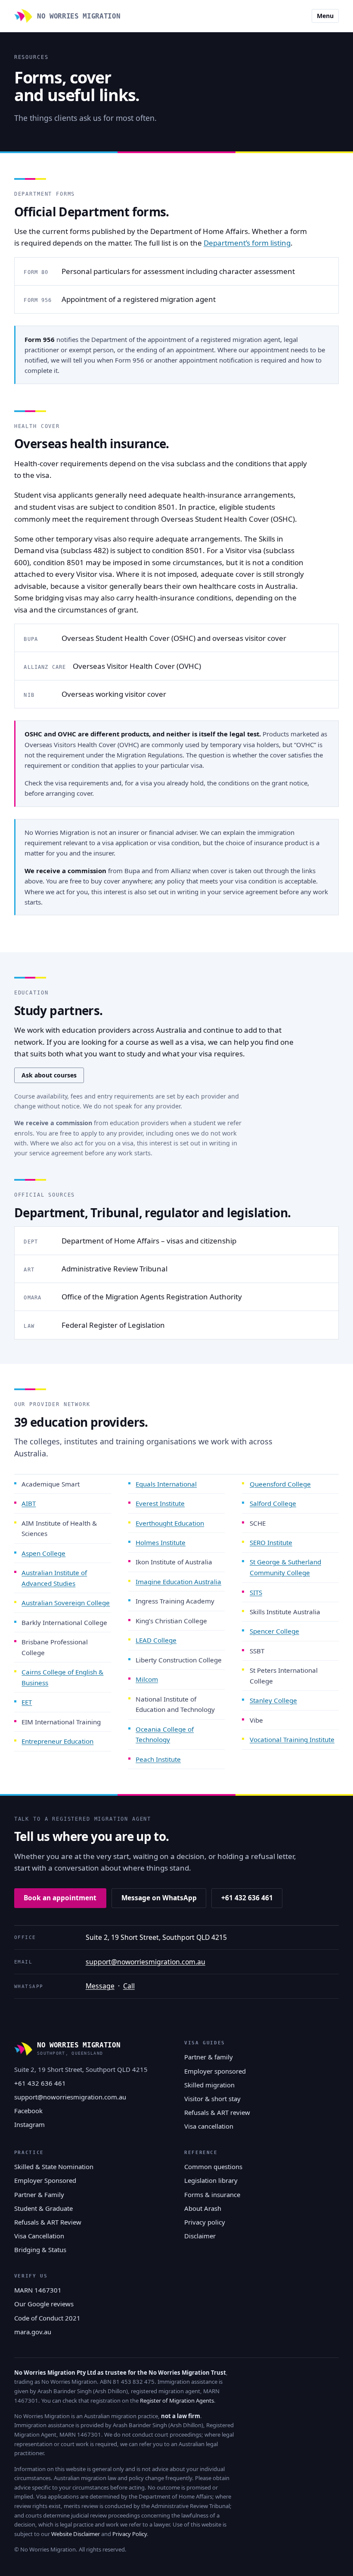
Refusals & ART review (217, 2112)
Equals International (166, 1484)
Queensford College (280, 1484)
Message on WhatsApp (159, 1898)
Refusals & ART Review (48, 2222)
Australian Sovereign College (66, 1603)
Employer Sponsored (45, 2180)
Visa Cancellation (39, 2236)
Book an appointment (60, 1898)
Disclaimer (200, 2236)
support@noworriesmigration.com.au (146, 1962)
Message (100, 1986)
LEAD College (156, 1640)
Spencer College (274, 1631)
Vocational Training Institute (292, 1739)
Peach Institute (158, 1759)
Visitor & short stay (212, 2099)
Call (129, 1986)
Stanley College (273, 1700)
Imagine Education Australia (178, 1582)
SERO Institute (271, 1542)
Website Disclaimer (76, 2534)
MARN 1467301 (38, 2290)
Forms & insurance (212, 2194)
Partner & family (209, 2057)
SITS (256, 1592)
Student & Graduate (43, 2208)
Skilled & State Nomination (54, 2167)
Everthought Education (170, 1523)
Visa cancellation (209, 2126)
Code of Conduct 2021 (47, 2318)
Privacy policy (205, 2222)
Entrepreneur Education (57, 1741)
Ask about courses (49, 1075)
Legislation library (211, 2180)
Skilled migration (209, 2085)
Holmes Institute (161, 1542)
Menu (325, 16)
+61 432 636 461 (247, 1898)
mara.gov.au (33, 2332)
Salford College (273, 1503)
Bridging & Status (40, 2250)
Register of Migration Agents (177, 2401)
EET (27, 1702)
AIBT (29, 1503)
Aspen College (43, 1553)
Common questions (213, 2167)
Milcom (147, 1679)
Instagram (29, 2124)
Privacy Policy (130, 2534)
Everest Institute (160, 1503)
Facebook (28, 2111)
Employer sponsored (215, 2071)
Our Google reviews (44, 2304)
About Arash (203, 2208)
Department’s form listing (247, 243)
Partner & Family (39, 2194)
